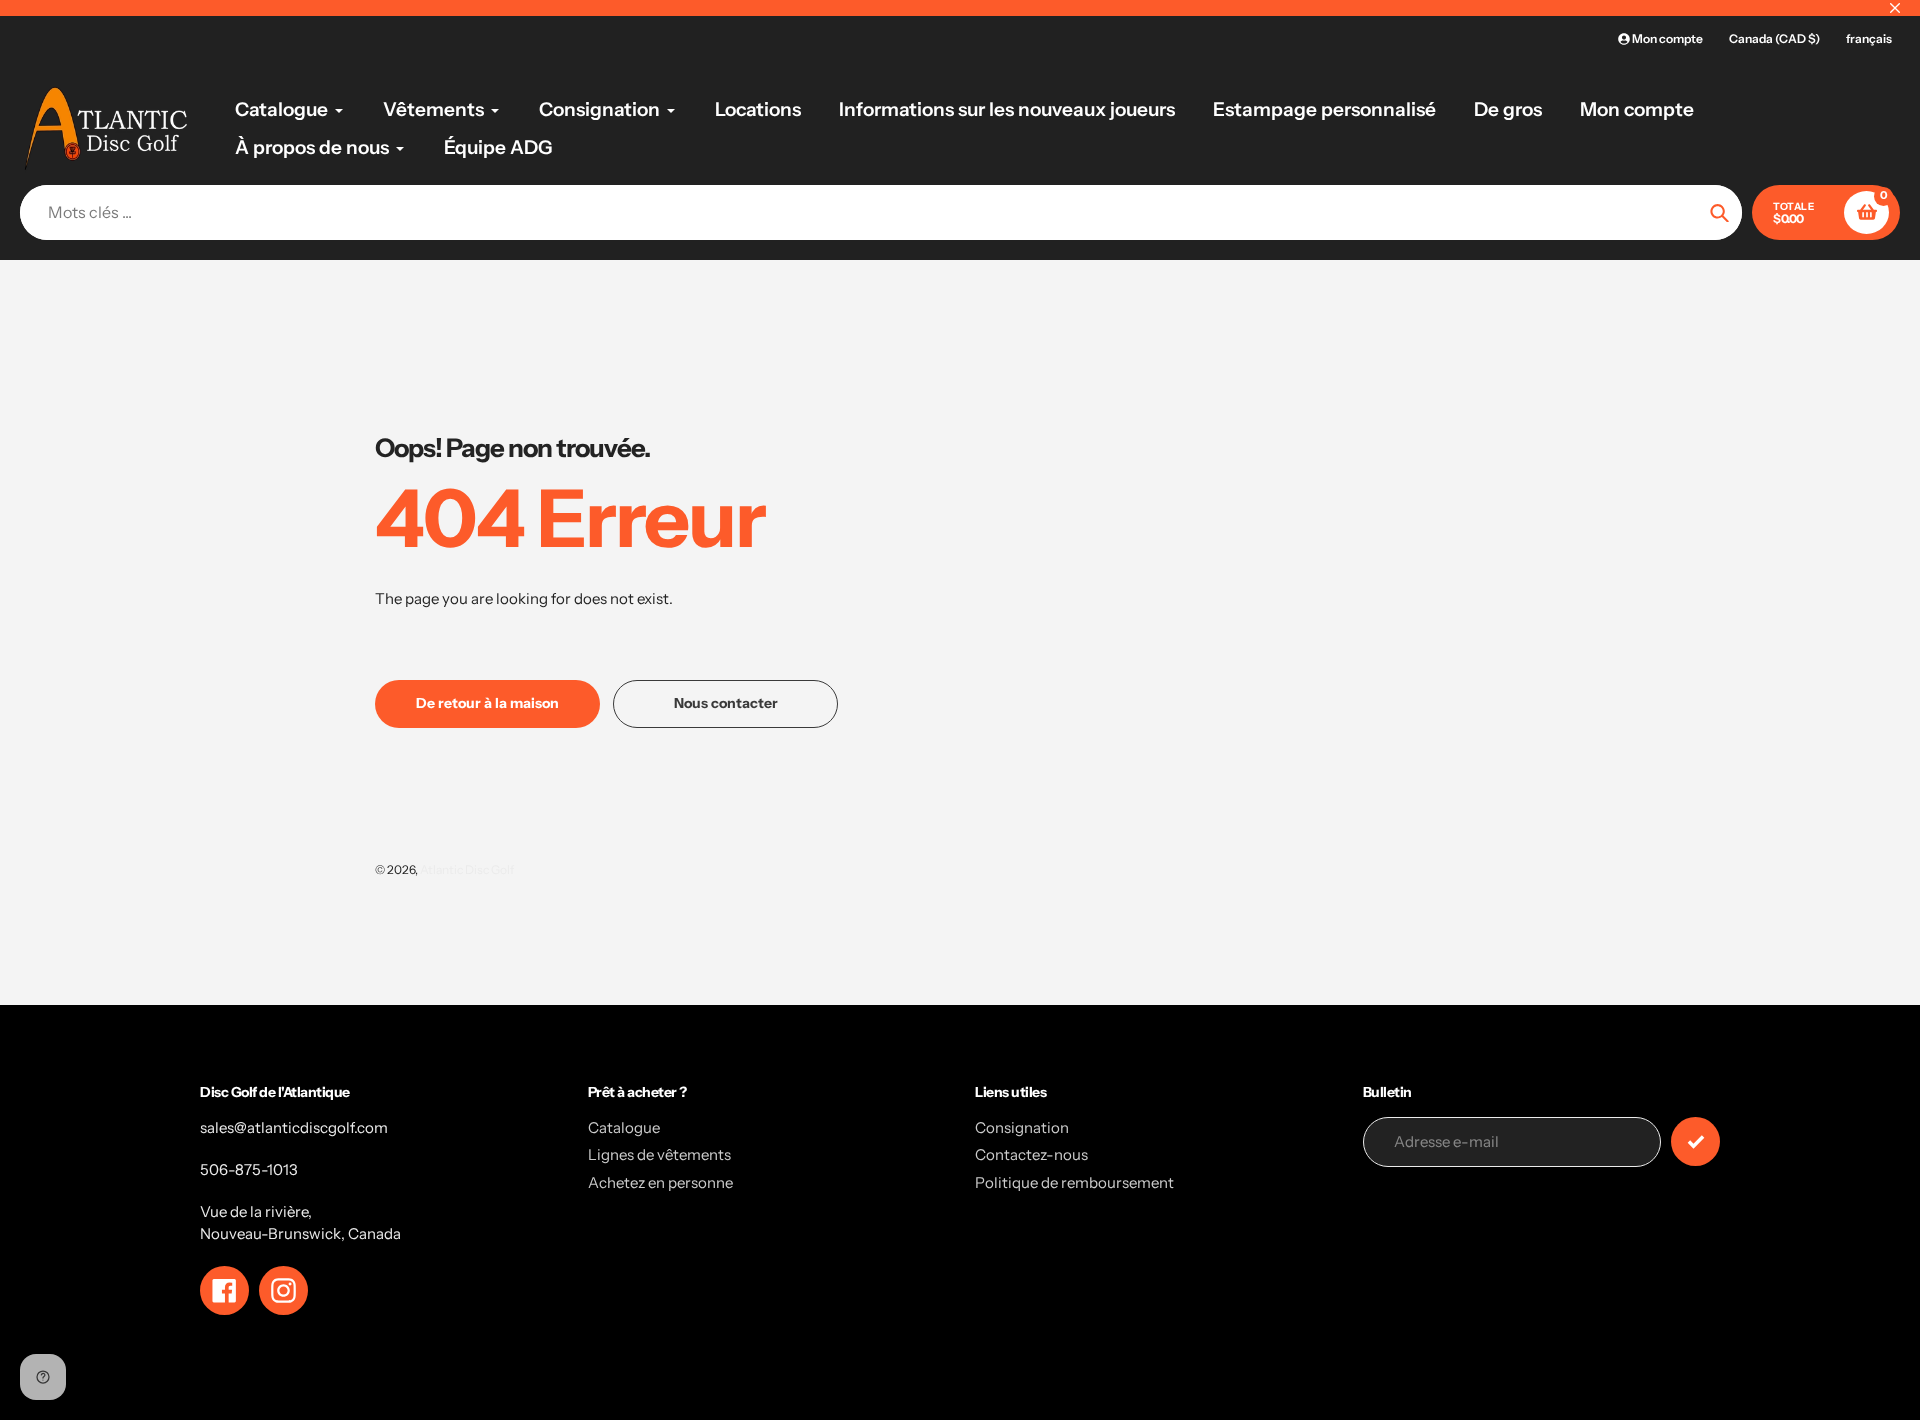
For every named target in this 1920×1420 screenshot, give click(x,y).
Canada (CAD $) (1774, 38)
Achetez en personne (660, 1182)
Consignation (1022, 1127)
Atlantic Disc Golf (467, 869)
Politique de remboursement (1074, 1182)
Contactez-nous (1031, 1154)
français (1869, 38)
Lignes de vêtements (659, 1154)
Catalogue (624, 1127)
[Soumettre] (1695, 1141)
